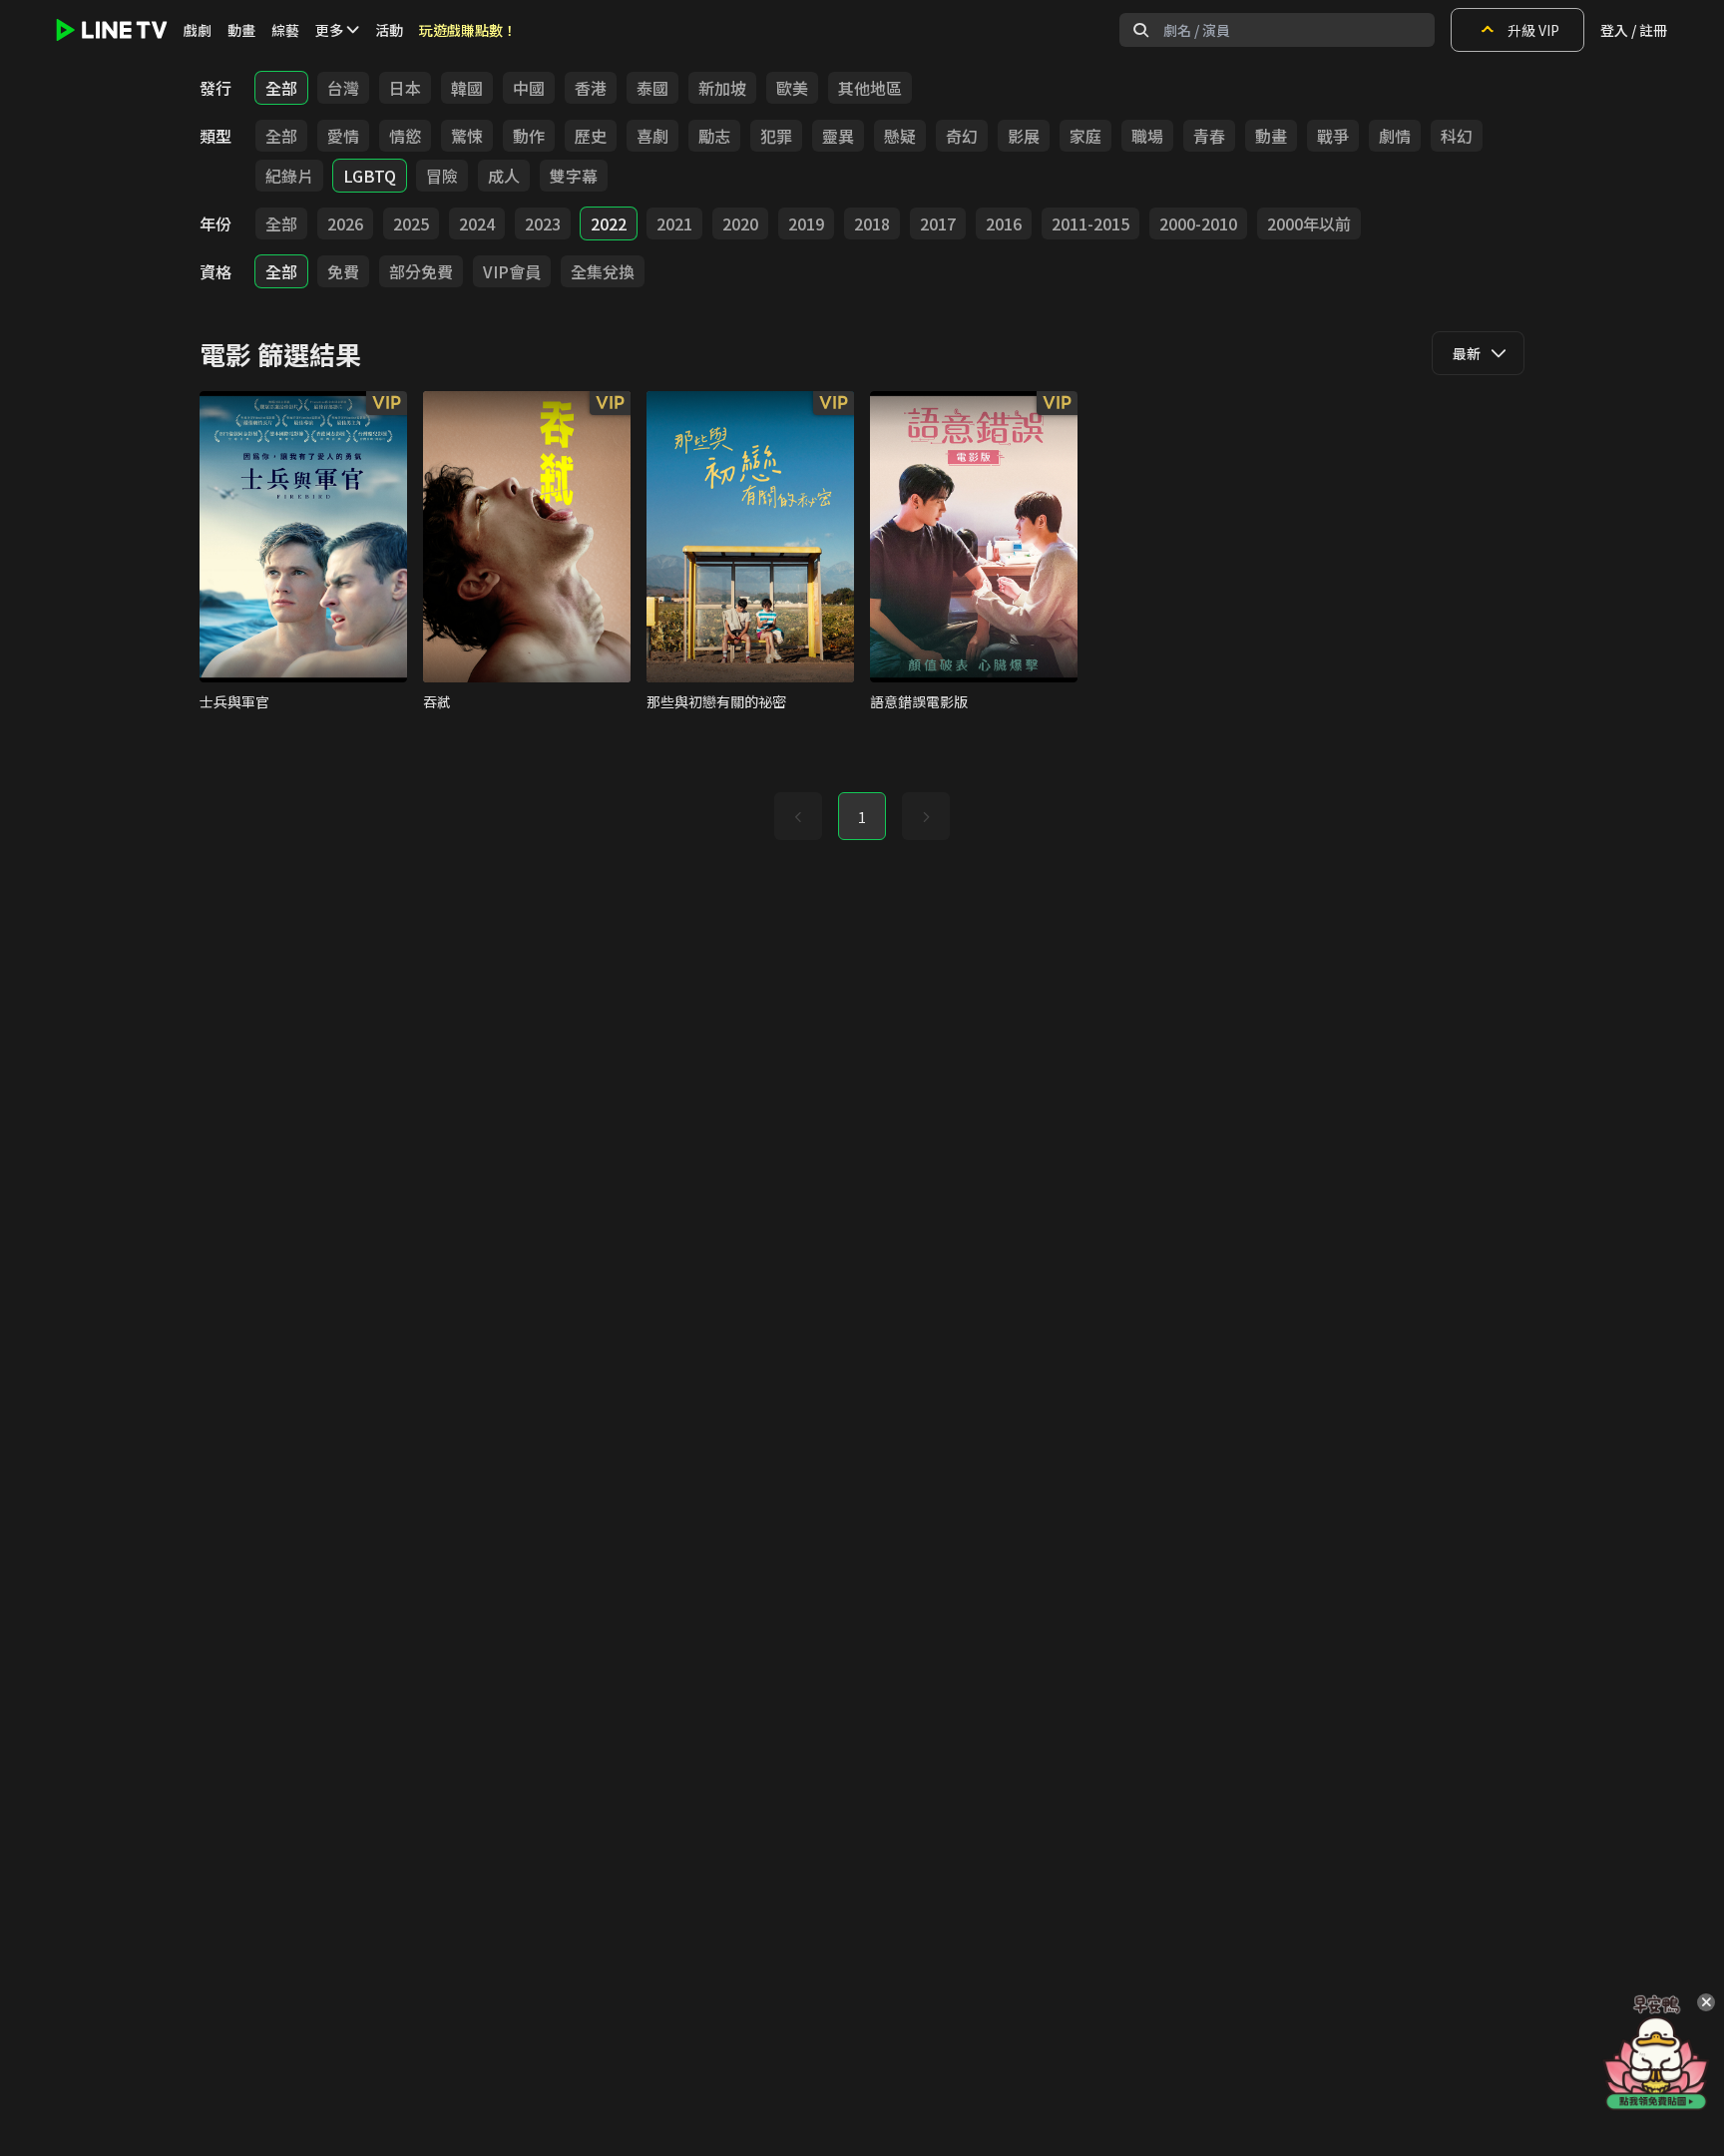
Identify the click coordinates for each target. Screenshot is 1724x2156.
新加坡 (722, 88)
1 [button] (862, 817)
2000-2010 (1198, 223)
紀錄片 (289, 176)
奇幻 (962, 136)
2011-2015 (1090, 223)
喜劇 (652, 136)
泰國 (652, 88)
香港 (591, 88)
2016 (1004, 223)
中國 (529, 88)
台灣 (343, 88)
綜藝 (285, 30)
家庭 (1085, 136)
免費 (343, 271)
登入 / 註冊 (1634, 30)
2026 (345, 223)
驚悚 (467, 136)
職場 (1147, 136)
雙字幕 (574, 176)
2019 (806, 223)
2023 (543, 223)
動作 (529, 136)
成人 (504, 176)
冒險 (442, 176)
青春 (1209, 136)
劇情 (1395, 136)
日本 (405, 88)
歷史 (591, 136)
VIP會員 (512, 271)
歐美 (792, 88)
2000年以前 (1309, 223)
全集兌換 (603, 271)
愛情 (343, 136)
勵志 (714, 136)
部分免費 (421, 271)
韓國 (467, 88)
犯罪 (776, 136)
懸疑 (900, 136)
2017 (938, 223)
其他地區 (870, 88)
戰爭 (1333, 136)
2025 (411, 223)
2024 (477, 223)
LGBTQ (370, 176)
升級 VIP (1533, 30)
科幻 (1457, 136)
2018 (872, 223)
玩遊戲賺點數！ (468, 30)
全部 (281, 88)
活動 (389, 30)
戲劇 (198, 30)
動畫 (241, 30)
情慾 (405, 136)
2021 (674, 223)
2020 (740, 223)
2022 (609, 223)
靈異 (838, 136)
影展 (1024, 136)
